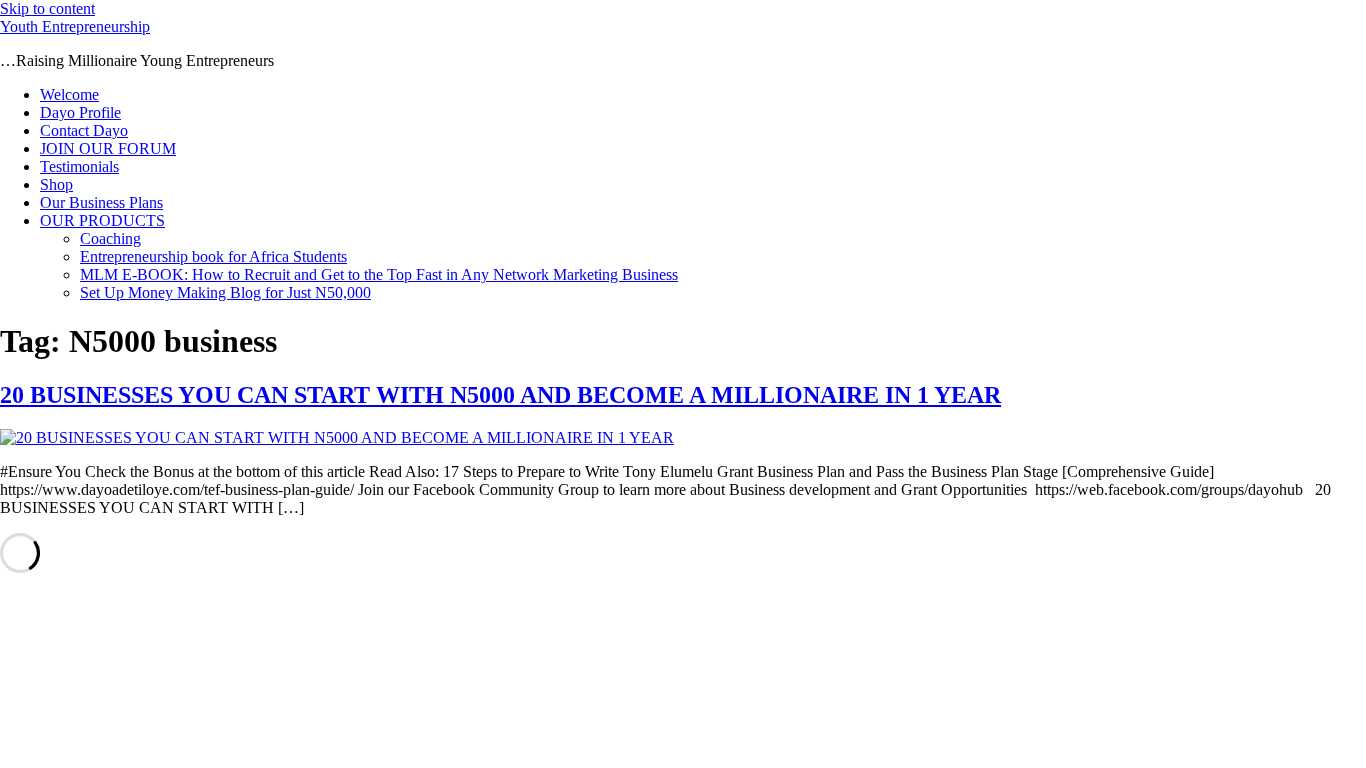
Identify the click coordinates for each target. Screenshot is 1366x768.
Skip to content (47, 8)
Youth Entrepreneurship (75, 26)
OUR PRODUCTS (102, 220)
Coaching (110, 238)
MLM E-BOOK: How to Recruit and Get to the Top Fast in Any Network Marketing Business (379, 274)
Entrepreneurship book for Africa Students (213, 256)
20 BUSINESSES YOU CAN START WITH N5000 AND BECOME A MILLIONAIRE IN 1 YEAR (500, 395)
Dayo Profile (80, 112)
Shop (56, 184)
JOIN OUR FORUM (108, 148)
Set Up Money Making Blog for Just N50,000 (225, 292)
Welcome (69, 94)
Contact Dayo (84, 130)
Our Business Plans (101, 202)
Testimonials (79, 166)
